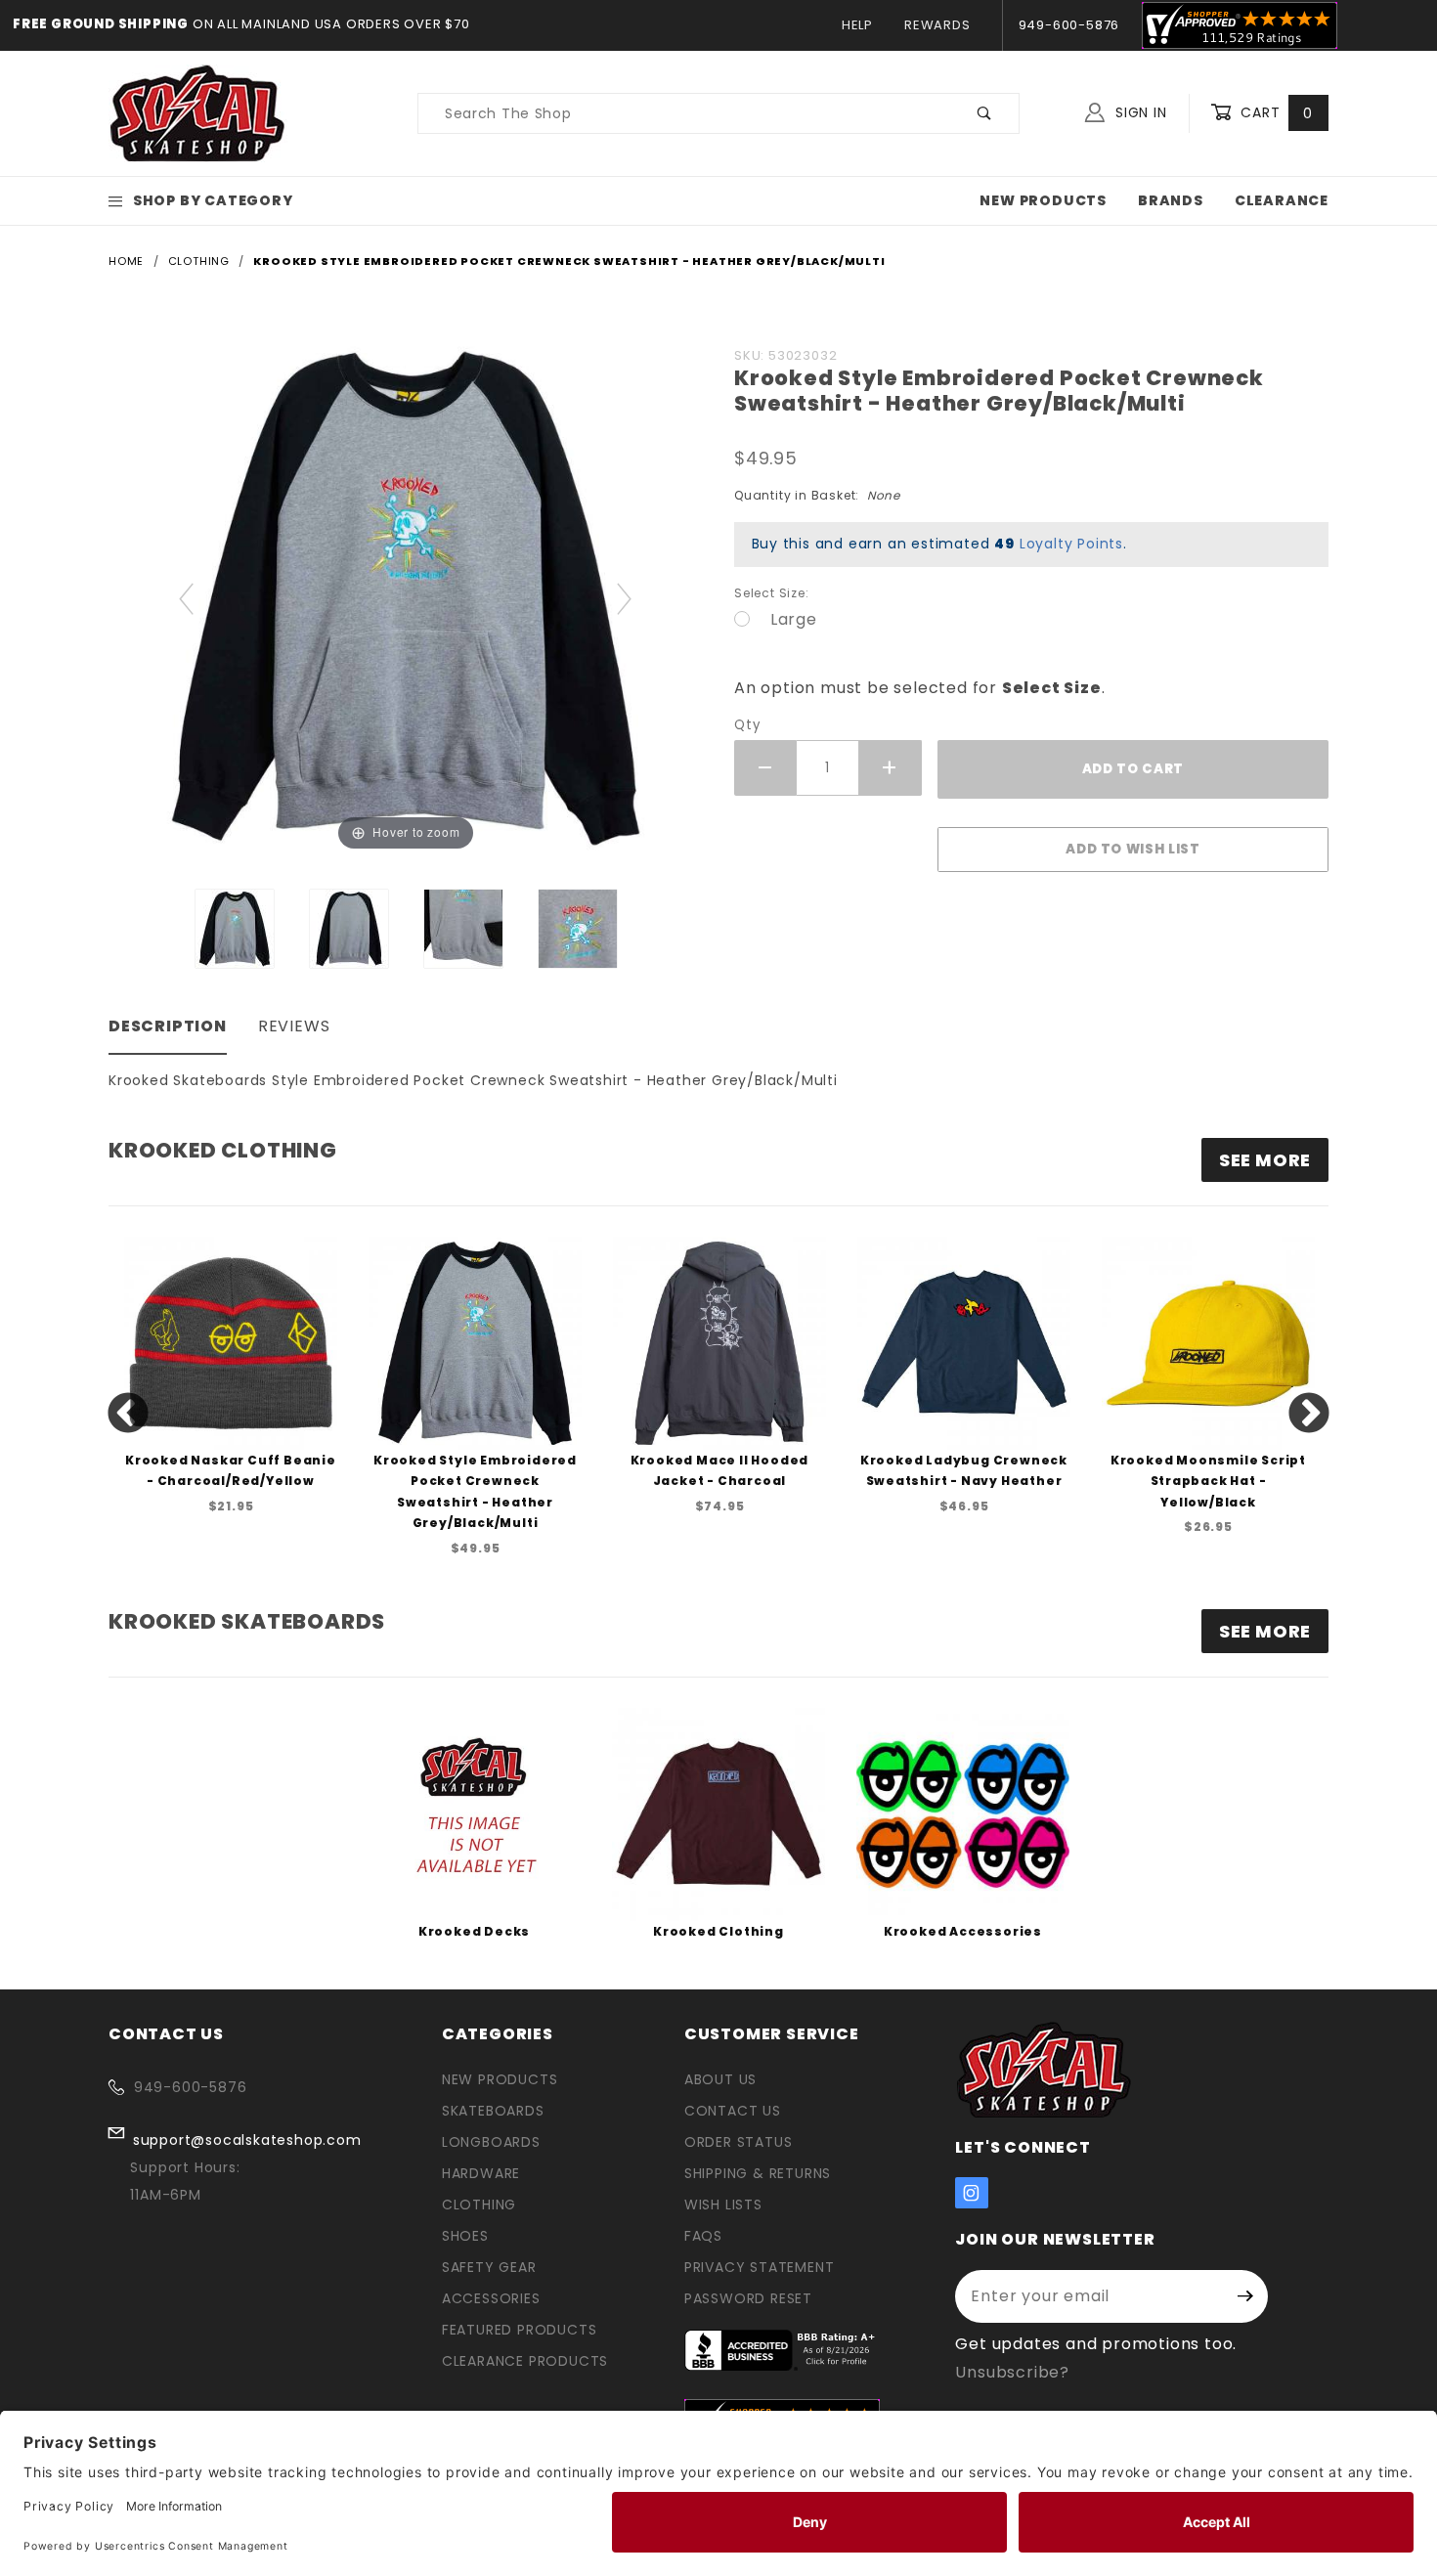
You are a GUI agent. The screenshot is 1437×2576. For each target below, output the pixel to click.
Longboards (491, 2142)
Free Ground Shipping (101, 24)
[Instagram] (972, 2193)
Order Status (739, 2142)
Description (168, 1026)
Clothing (479, 2205)
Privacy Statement (760, 2267)
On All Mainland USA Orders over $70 (329, 24)
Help (857, 25)
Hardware (481, 2173)
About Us (720, 2079)
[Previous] (187, 598)
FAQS (703, 2236)
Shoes (465, 2236)
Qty (747, 725)
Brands (1171, 200)
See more (1265, 1160)
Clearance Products (525, 2361)
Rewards (937, 25)
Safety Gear (489, 2267)
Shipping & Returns (758, 2173)
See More (1265, 1631)
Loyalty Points (1071, 544)
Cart (1274, 112)
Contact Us (733, 2111)
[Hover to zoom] (406, 597)
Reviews (294, 1026)
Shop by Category (213, 200)
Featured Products (520, 2330)
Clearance (1282, 200)
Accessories (491, 2298)
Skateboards (493, 2111)
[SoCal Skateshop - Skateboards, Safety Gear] (198, 112)
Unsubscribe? (1012, 2372)
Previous (128, 1415)
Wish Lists (723, 2205)
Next (1309, 1415)
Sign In (1138, 112)
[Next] (625, 598)
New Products (1043, 200)
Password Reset (748, 2298)
